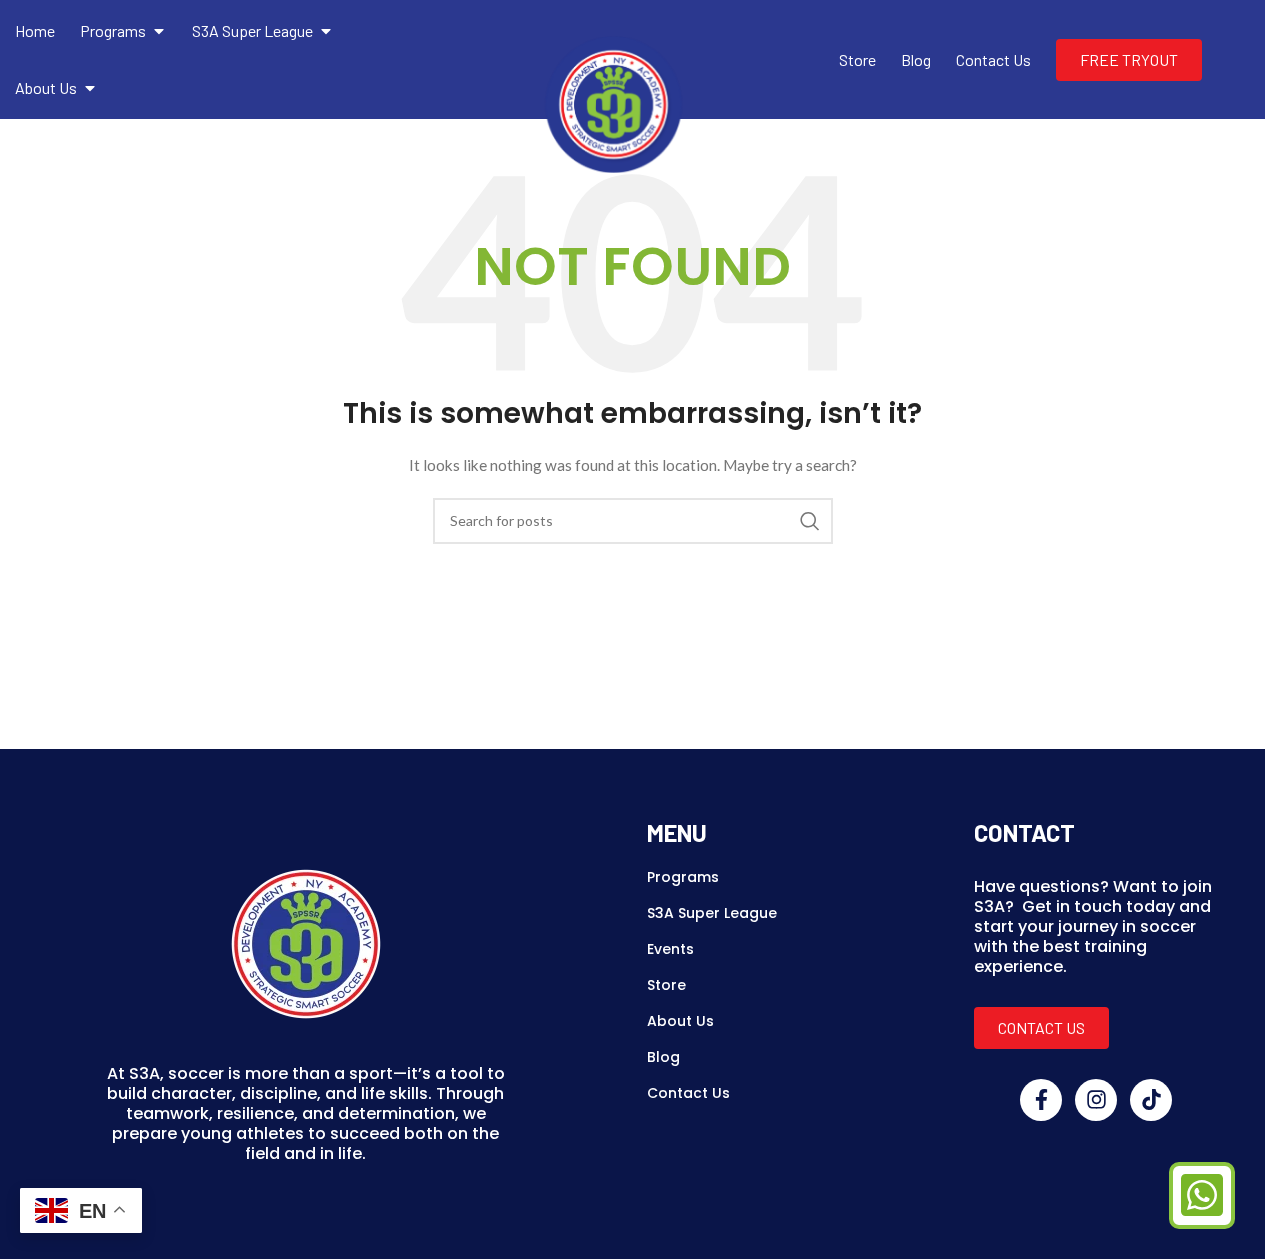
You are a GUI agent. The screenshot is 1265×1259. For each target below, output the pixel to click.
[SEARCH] (810, 521)
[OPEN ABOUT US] (90, 88)
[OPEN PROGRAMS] (159, 31)
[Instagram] (1096, 1100)
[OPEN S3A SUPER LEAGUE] (326, 31)
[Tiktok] (1151, 1100)
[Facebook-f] (1041, 1100)
